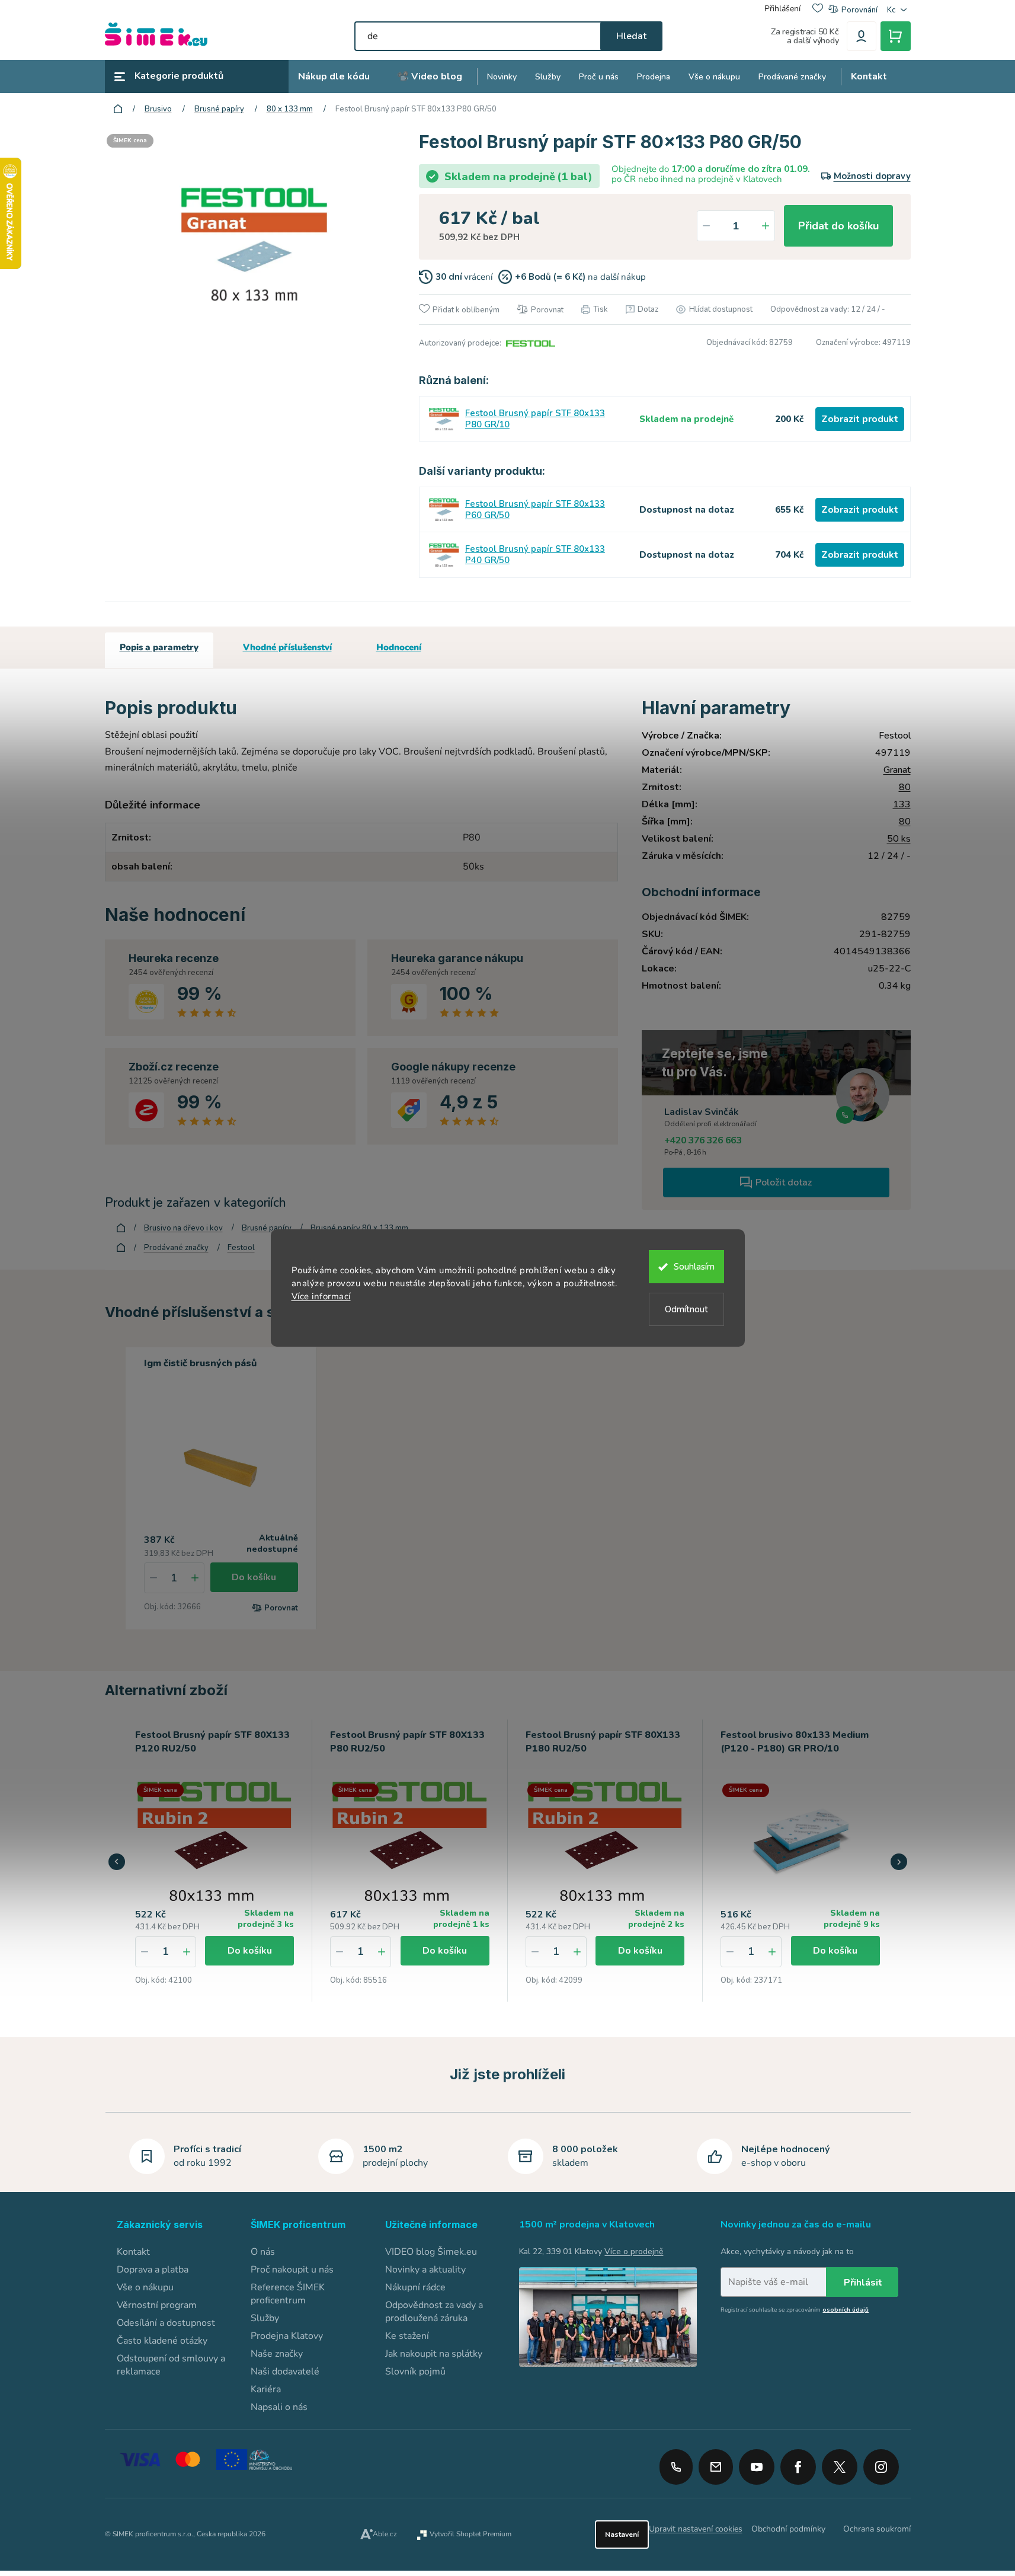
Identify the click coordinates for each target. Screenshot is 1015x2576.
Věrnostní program (157, 2305)
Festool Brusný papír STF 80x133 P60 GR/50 (535, 510)
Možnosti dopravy (872, 176)
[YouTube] (757, 2463)
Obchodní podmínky (788, 2529)
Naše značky (277, 2354)
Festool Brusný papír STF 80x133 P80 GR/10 (535, 419)
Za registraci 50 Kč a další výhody (805, 36)
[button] (187, 1952)
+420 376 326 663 (703, 1140)
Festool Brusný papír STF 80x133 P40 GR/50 (535, 555)
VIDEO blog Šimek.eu (431, 2252)
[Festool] (529, 343)
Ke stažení (407, 2336)
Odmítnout (686, 1309)
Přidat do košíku (838, 226)
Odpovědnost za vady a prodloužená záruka (434, 2312)
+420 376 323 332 (676, 2467)
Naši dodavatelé (285, 2372)
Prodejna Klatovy (287, 2336)
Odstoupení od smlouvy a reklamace (171, 2365)
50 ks (899, 839)
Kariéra (266, 2389)
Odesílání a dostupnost (166, 2323)
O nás (263, 2252)
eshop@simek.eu (716, 2467)
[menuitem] (334, 77)
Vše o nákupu (145, 2287)
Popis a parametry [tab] (159, 647)
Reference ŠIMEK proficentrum (288, 2294)
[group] (215, 1860)
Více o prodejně (634, 2251)
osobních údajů (846, 2310)
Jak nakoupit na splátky (434, 2354)
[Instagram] (881, 2463)
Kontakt (133, 2252)
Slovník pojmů (415, 2372)
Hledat (631, 36)
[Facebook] (798, 2463)
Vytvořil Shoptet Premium (470, 2534)
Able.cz (385, 2534)
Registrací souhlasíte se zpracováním (795, 2310)
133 (902, 804)
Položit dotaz (784, 1182)
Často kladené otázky (162, 2341)
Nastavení (622, 2535)
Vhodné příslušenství (287, 647)
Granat (897, 770)
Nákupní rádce (415, 2287)
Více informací (321, 1296)
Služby (265, 2318)
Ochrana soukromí (877, 2529)
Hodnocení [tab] (399, 647)
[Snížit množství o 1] (706, 226)
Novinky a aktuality (425, 2270)
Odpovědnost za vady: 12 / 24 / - (828, 309)
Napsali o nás (279, 2407)
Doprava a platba (153, 2270)
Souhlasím (694, 1267)
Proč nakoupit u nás (292, 2270)
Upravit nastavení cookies (696, 2529)
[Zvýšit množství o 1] (766, 226)
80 (905, 787)
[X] (840, 2467)
